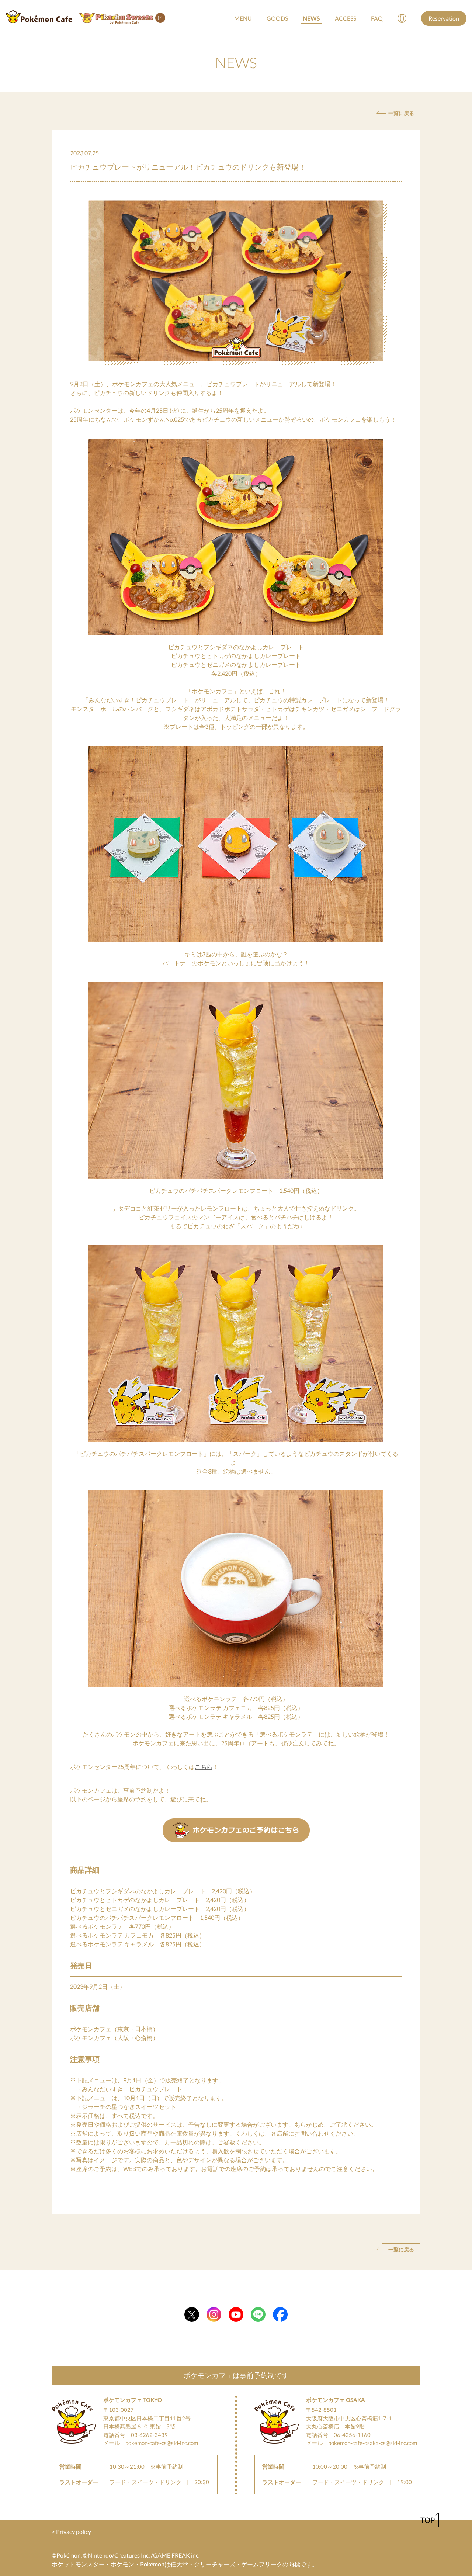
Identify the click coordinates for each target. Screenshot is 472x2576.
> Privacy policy (71, 2532)
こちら (204, 1767)
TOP (428, 2520)
